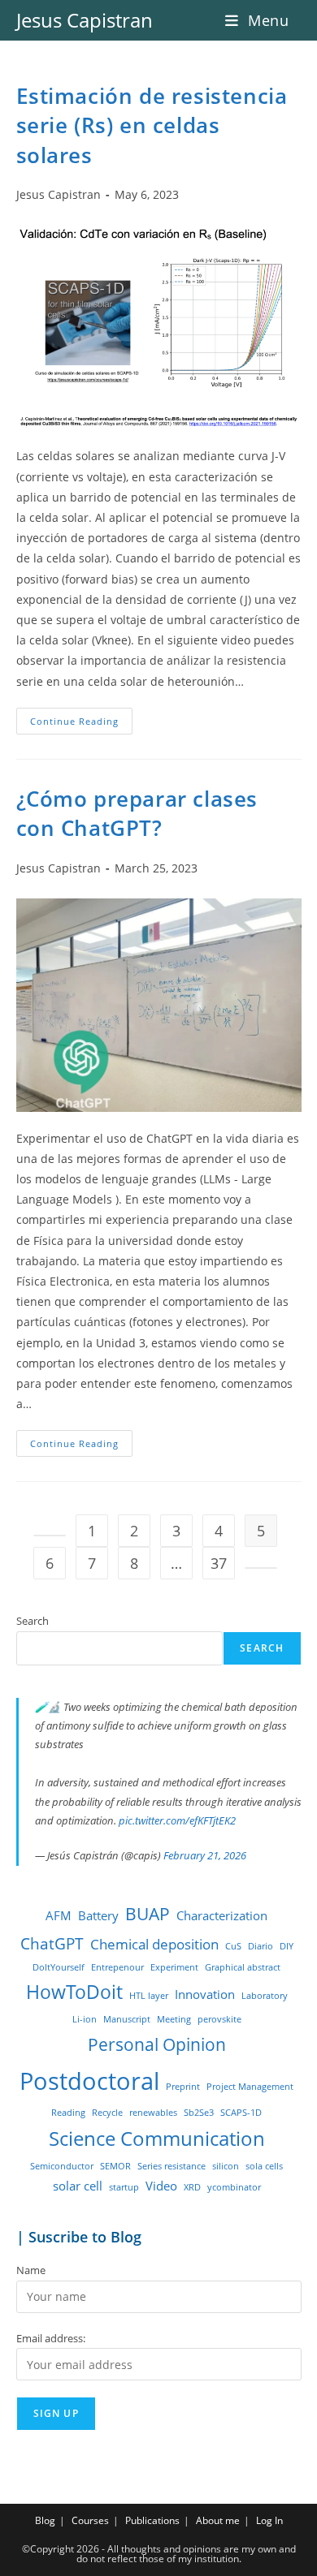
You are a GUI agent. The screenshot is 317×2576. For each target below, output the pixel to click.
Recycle (107, 2113)
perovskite (219, 2019)
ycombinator (234, 2187)
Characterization (222, 1915)
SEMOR (115, 2166)
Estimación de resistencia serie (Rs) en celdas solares (152, 125)
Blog (45, 2520)
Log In (269, 2520)
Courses (90, 2520)
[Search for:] (295, 20)
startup (124, 2187)
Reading (68, 2113)
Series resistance (172, 2166)
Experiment (174, 1967)
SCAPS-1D (241, 2113)
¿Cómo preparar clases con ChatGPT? (137, 813)
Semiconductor (62, 2166)
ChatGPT (52, 1943)
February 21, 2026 (205, 1855)
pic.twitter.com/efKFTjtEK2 (177, 1820)
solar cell (78, 2186)
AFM (59, 1915)
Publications (152, 2520)
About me (218, 2520)
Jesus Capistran (85, 20)
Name (31, 2270)
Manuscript (127, 2019)
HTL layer (149, 1996)
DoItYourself (59, 1967)
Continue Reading (81, 724)
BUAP (148, 1913)
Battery (98, 1915)
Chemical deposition (154, 1944)
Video (161, 2186)
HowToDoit (74, 1992)
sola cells (264, 2166)
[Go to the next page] (261, 1568)
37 (219, 1563)
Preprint (183, 2087)
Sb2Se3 (199, 2113)
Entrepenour (117, 1967)
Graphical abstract (243, 1967)
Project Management (250, 2087)
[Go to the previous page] (50, 1536)
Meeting (174, 2019)
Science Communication (157, 2139)
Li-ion (85, 2019)
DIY (287, 1946)
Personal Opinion (157, 2044)
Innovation (205, 1994)
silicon (226, 2166)
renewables (153, 2113)
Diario (261, 1946)
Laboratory (265, 1996)
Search (33, 1621)
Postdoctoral (89, 2081)
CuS (233, 1946)
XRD (192, 2187)
